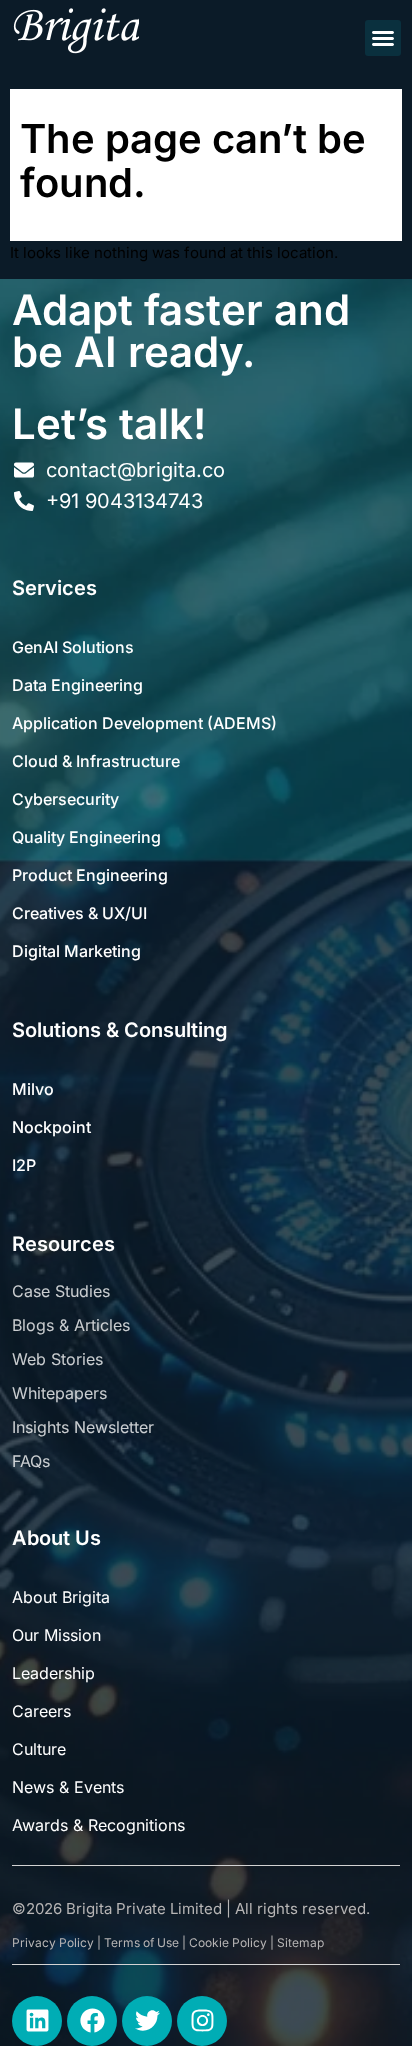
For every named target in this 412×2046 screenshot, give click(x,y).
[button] (383, 38)
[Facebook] (92, 2021)
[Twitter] (147, 2021)
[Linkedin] (37, 2021)
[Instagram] (202, 2021)
